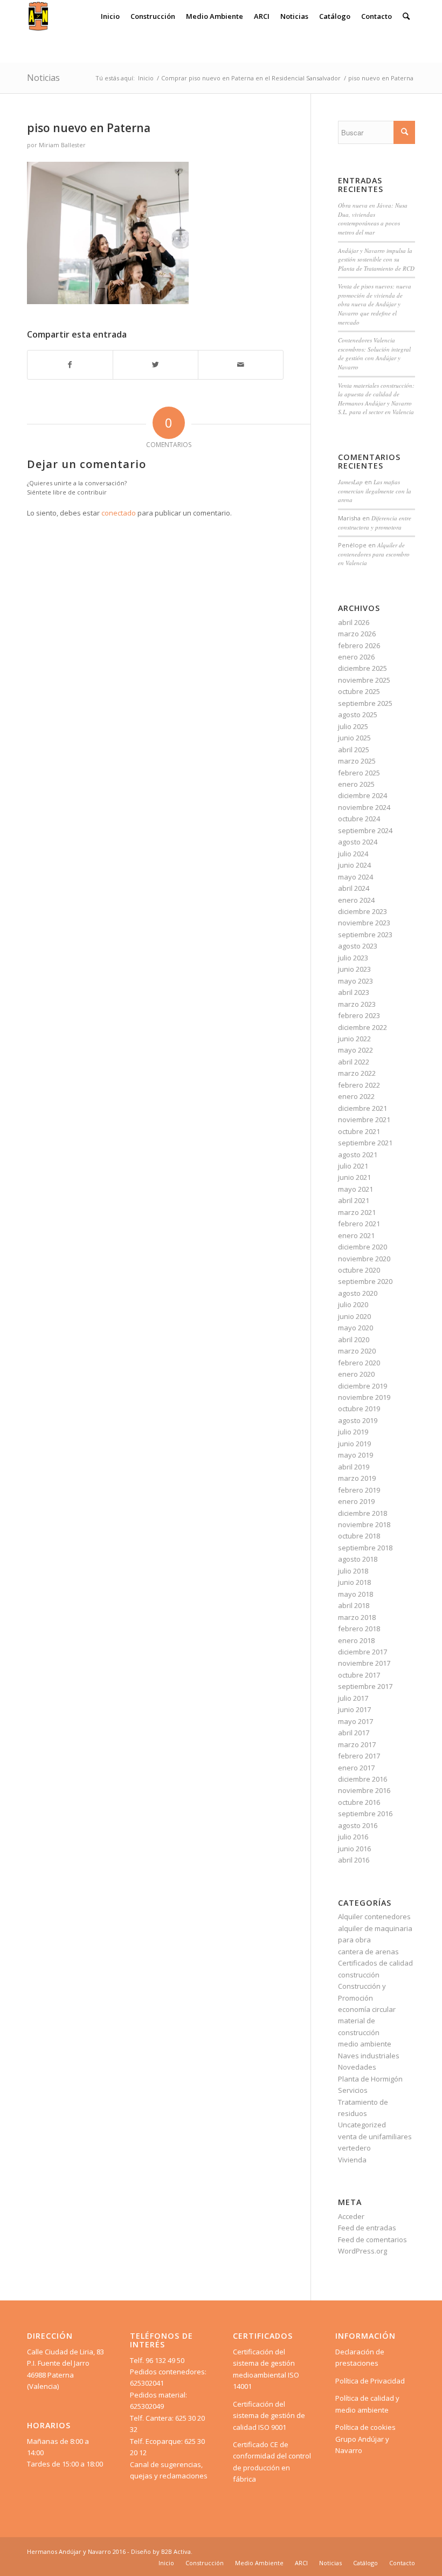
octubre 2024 (359, 819)
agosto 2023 (358, 946)
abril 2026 (354, 622)
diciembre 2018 (362, 1513)
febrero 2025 (359, 773)
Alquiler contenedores (374, 1916)
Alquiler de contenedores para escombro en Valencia (374, 554)
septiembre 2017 (365, 1686)
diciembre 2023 (362, 911)
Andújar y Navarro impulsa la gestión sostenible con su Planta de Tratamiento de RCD (376, 259)
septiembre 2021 (365, 1143)
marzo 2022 (357, 1073)
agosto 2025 (358, 715)
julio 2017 (353, 1698)
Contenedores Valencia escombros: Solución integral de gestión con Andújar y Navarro (374, 353)
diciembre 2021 (362, 1108)
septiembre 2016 (365, 1813)
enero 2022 (356, 1096)
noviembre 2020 (364, 1259)
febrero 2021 (359, 1224)
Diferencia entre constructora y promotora (375, 523)
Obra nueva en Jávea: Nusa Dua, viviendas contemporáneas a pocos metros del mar (373, 219)
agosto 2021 (358, 1155)
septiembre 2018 (365, 1548)
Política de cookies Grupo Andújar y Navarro (365, 2439)
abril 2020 (354, 1339)
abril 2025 (354, 750)
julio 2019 (353, 1432)
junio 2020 (354, 1316)
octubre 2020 (359, 1270)
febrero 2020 (359, 1363)
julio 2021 (353, 1166)
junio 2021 (354, 1177)
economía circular (367, 2009)
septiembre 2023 (365, 935)
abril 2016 (354, 1860)
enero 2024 (356, 900)
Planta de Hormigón (370, 2079)
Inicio (146, 78)
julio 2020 (353, 1304)
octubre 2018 (359, 1536)
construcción (359, 1975)
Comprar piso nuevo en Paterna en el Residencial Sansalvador (251, 78)
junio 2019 (354, 1444)
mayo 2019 (355, 1455)
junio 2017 (354, 1709)
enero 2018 (356, 1640)
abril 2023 (354, 992)
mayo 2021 (355, 1189)
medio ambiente (365, 2044)
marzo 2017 (357, 1744)
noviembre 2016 (364, 1790)
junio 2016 (354, 1849)
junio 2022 (354, 1039)
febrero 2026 (359, 645)
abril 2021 (354, 1200)
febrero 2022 (359, 1085)
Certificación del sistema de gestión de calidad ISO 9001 (269, 2416)
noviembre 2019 (364, 1397)
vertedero (354, 2148)
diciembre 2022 (362, 1027)
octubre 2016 (359, 1802)
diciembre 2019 (362, 1386)
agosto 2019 (358, 1420)
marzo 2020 (357, 1351)
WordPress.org (362, 2251)
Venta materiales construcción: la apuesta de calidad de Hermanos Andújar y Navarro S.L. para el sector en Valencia (376, 399)
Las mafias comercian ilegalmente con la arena (375, 491)
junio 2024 (354, 865)
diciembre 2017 (362, 1652)
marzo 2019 (357, 1478)
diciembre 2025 (362, 668)
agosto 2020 (358, 1293)
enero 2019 (356, 1501)
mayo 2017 (355, 1721)
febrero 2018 (359, 1629)
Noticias (43, 78)
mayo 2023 (355, 981)
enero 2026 (356, 657)
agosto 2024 (358, 842)
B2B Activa (176, 2551)
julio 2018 (353, 1571)
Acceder (351, 2216)
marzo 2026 (357, 634)
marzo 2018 (357, 1617)
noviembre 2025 (364, 680)
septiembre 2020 (365, 1281)
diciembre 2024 (362, 795)
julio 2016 (353, 1837)
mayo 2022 (355, 1050)
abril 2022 (354, 1062)
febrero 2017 (359, 1756)
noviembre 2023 (364, 923)
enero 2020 (356, 1374)
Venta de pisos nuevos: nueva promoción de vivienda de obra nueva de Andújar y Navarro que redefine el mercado (375, 304)
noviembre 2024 (364, 807)
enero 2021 (356, 1235)
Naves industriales (369, 2056)
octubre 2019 (359, 1409)
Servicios (353, 2090)
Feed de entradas (367, 2228)
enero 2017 (356, 1768)
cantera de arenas (368, 1952)
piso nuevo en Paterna (89, 128)
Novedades (357, 2067)
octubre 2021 (359, 1131)
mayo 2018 (355, 1594)
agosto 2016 (358, 1825)
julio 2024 (353, 854)
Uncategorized (362, 2125)
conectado (119, 513)
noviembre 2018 (364, 1524)
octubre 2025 (359, 691)
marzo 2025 (357, 761)
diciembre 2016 (362, 1779)
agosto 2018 (358, 1559)
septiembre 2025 (365, 703)
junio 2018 (354, 1582)
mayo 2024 (355, 877)
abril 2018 (354, 1605)
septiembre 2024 (365, 830)
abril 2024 (354, 888)
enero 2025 (356, 784)
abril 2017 (354, 1733)
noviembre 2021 (364, 1119)
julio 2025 (353, 726)
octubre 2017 (359, 1675)
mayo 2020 (355, 1328)
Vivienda (352, 2160)
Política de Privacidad (370, 2381)
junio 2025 (354, 738)
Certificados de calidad (375, 1963)
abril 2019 (354, 1467)
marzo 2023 (357, 1004)
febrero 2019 (359, 1490)
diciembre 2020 (362, 1247)
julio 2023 (353, 958)
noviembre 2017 (364, 1663)
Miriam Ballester (62, 145)
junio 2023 (354, 969)
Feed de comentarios (372, 2240)
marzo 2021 (357, 1212)
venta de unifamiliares (375, 2137)
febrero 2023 (359, 1015)
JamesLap (350, 482)
